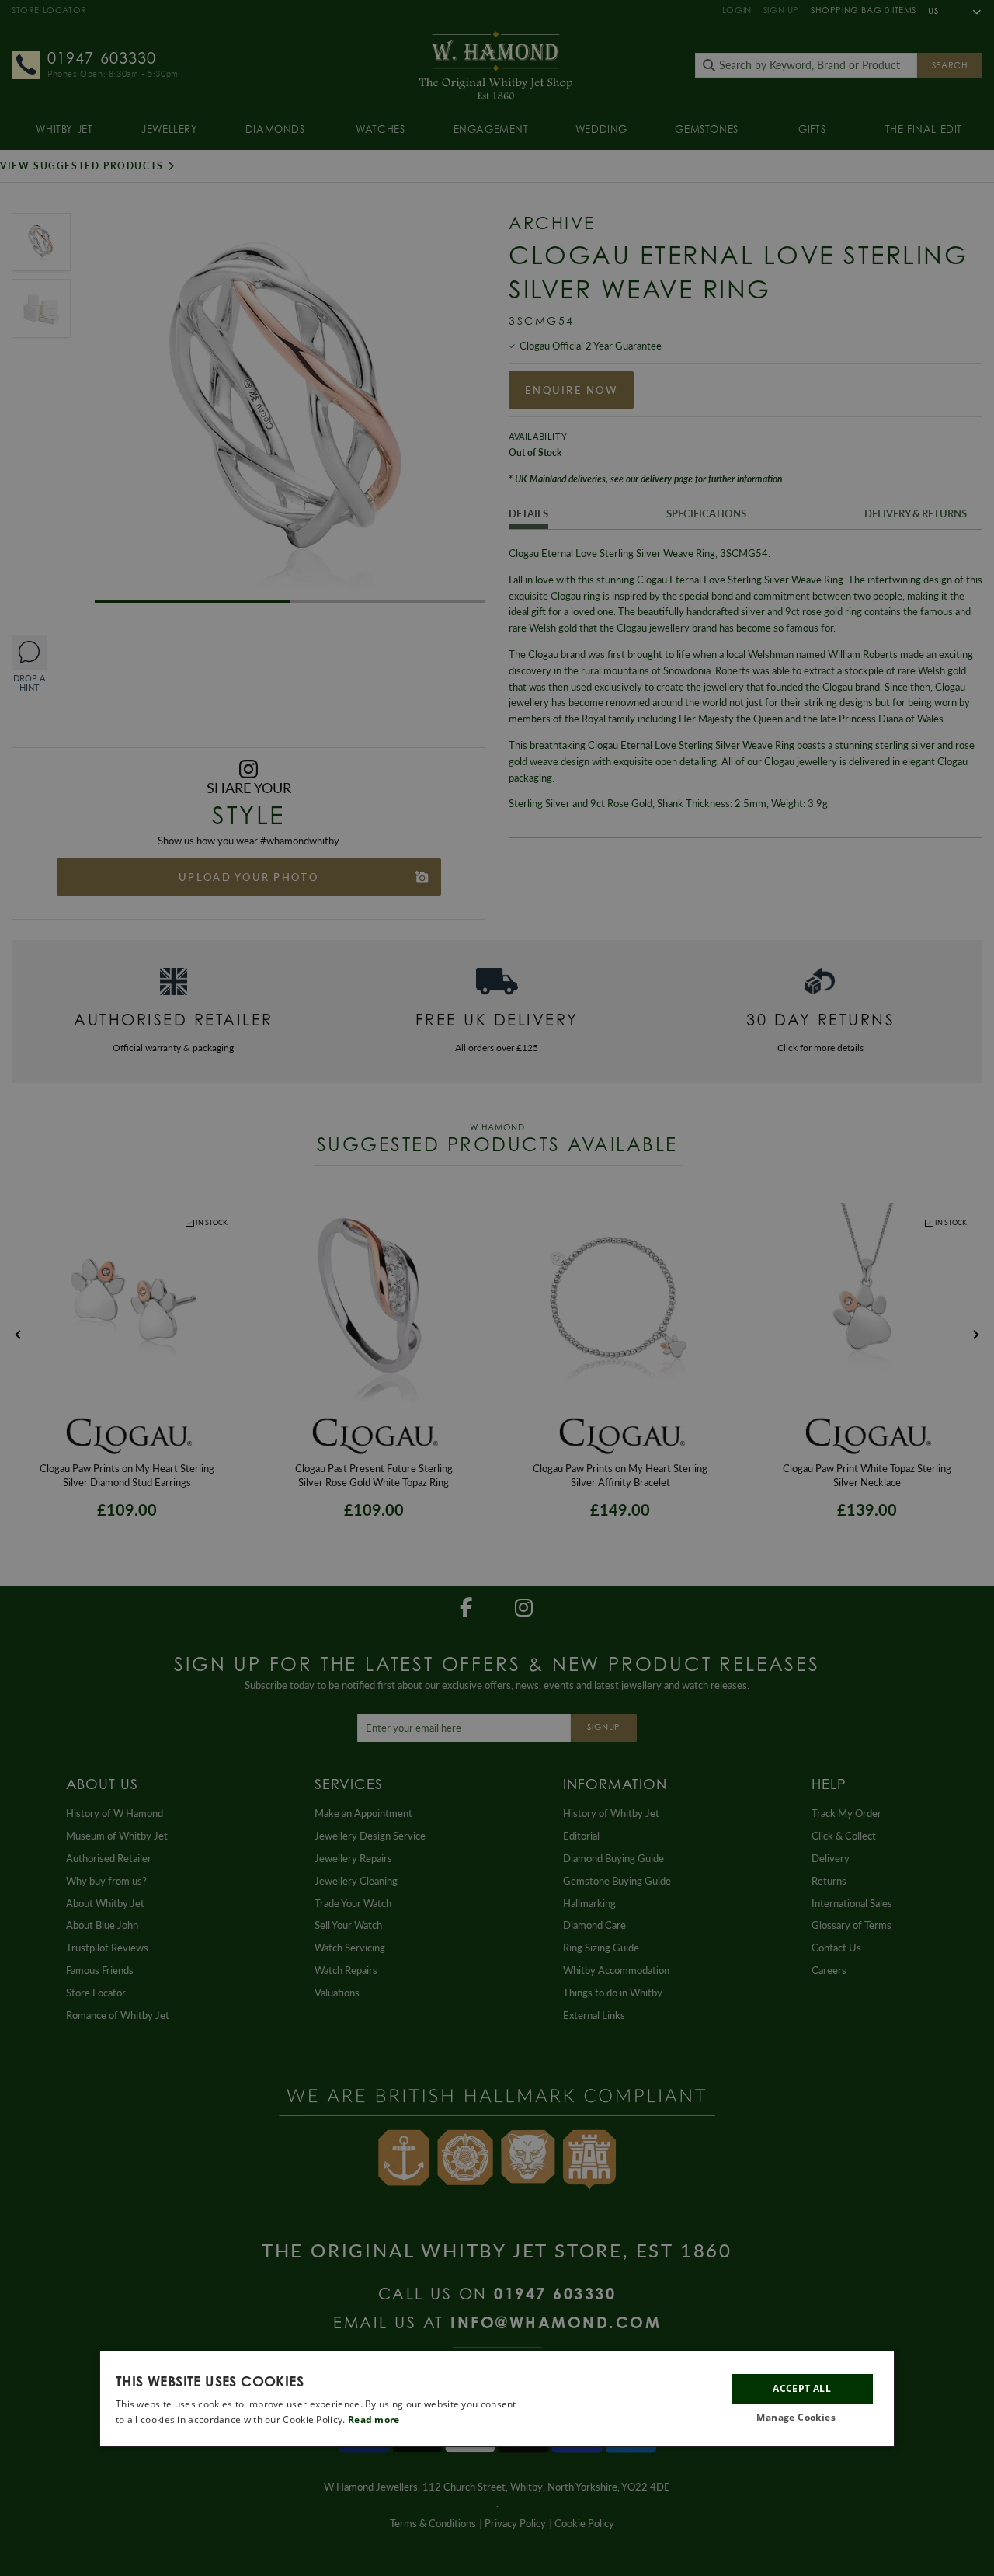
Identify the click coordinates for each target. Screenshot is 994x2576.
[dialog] (497, 2399)
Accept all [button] (802, 2389)
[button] (802, 2418)
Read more (374, 2419)
